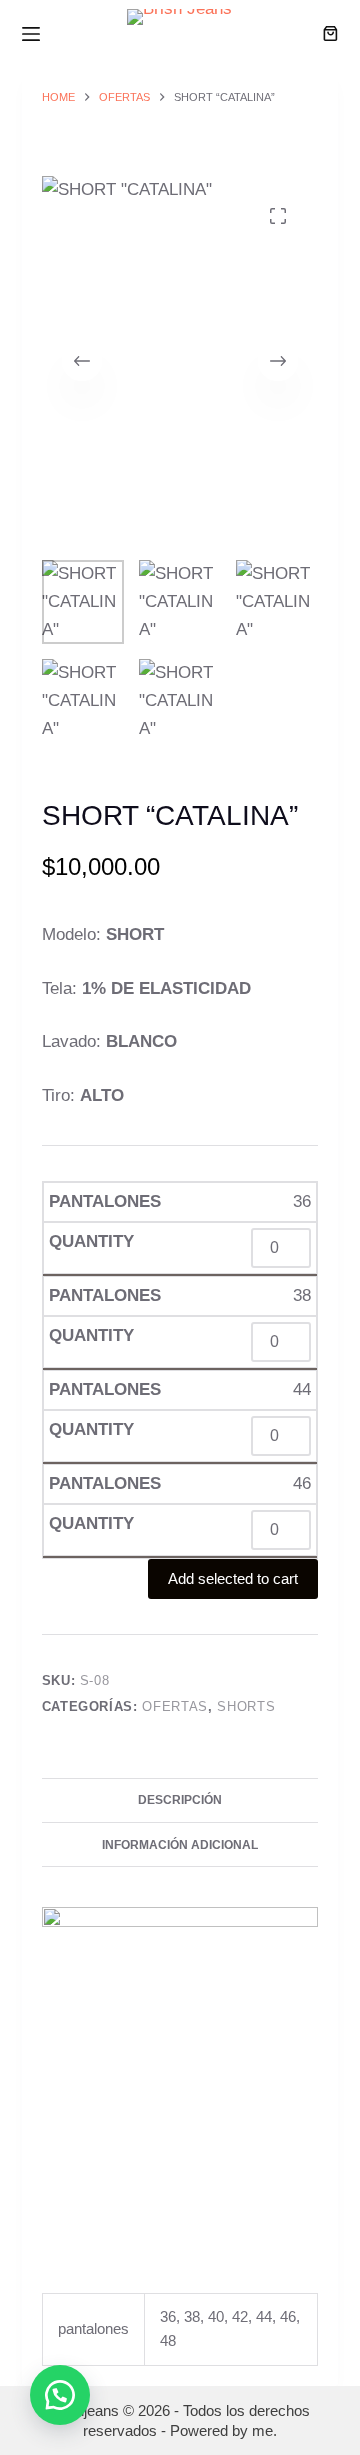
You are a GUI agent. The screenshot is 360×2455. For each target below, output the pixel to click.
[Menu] (31, 34)
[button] (60, 2395)
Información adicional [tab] (180, 1845)
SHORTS (246, 1706)
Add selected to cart (233, 1578)
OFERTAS (175, 1706)
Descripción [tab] (180, 1800)
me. (264, 2430)
